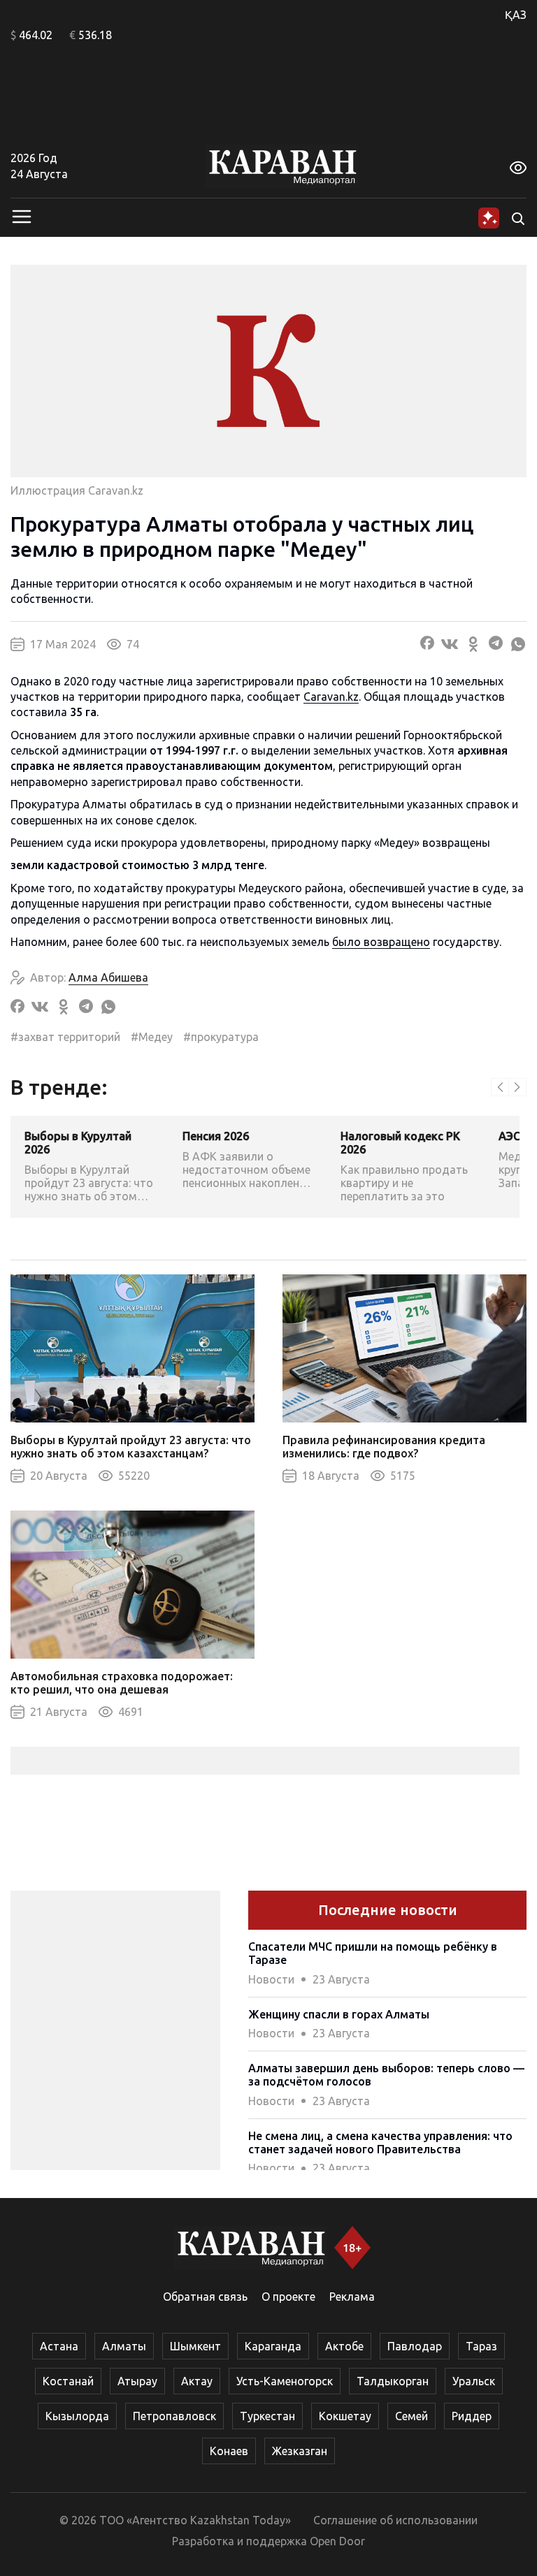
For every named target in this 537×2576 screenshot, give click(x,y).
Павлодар (415, 2346)
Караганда (273, 2346)
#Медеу (152, 1037)
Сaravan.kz (331, 697)
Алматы (124, 2346)
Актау (197, 2381)
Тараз (481, 2346)
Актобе (344, 2346)
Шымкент (195, 2346)
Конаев (229, 2451)
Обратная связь (205, 2297)
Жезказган (300, 2451)
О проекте (288, 2297)
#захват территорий (65, 1037)
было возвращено (381, 942)
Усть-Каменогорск (285, 2381)
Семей (411, 2416)
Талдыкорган (393, 2381)
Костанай (68, 2381)
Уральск (474, 2381)
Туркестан (267, 2416)
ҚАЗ (516, 15)
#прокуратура (221, 1037)
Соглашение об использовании (395, 2520)
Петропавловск (174, 2416)
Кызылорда (77, 2416)
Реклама (352, 2297)
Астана (59, 2346)
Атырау (137, 2381)
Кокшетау (345, 2416)
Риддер (472, 2416)
